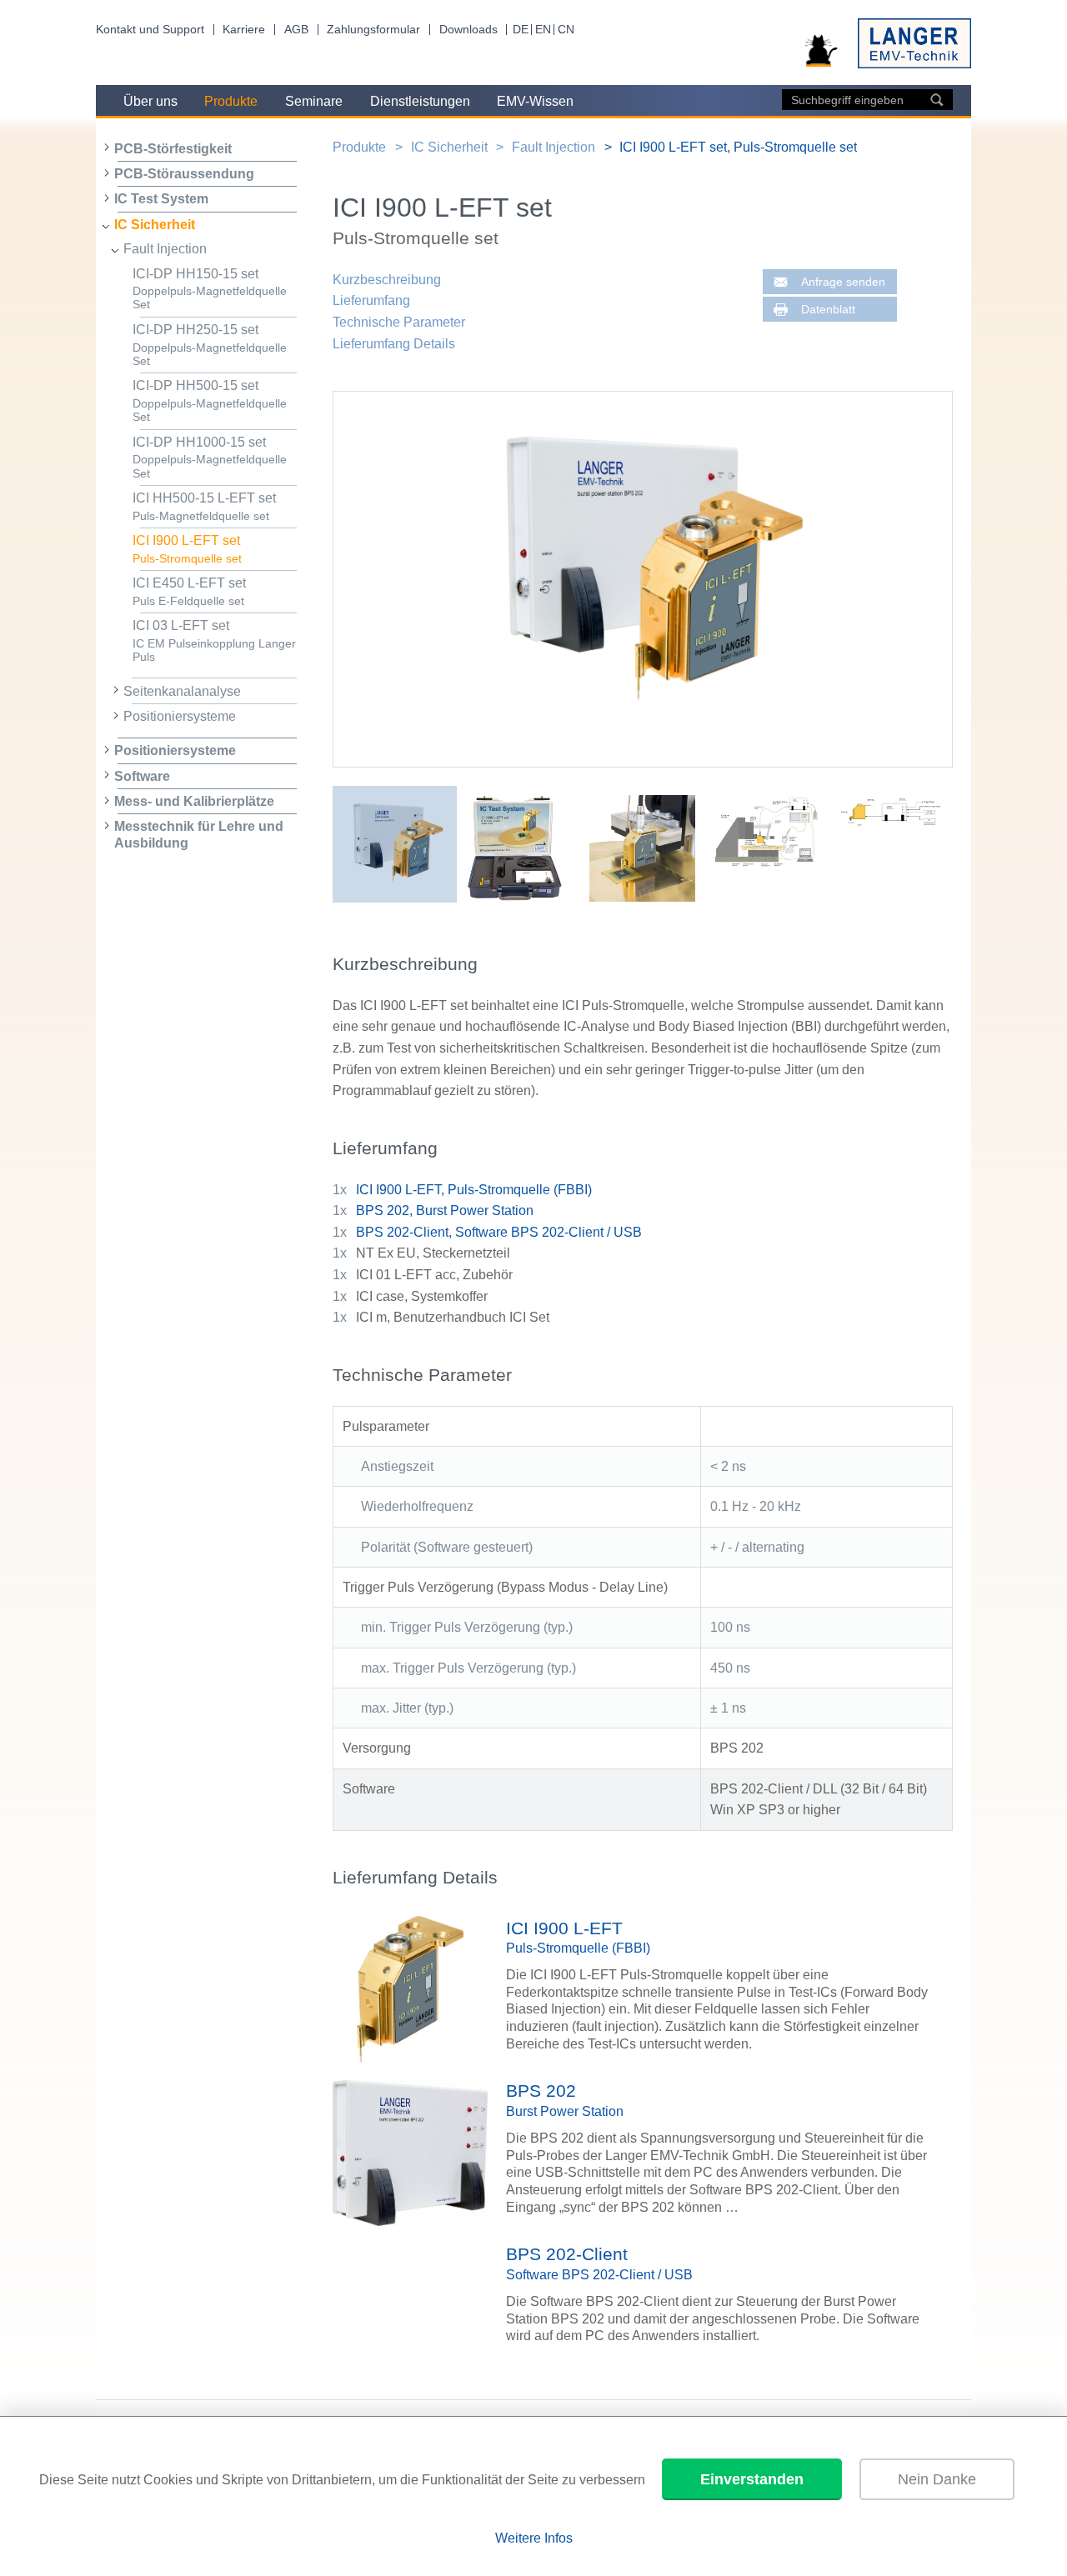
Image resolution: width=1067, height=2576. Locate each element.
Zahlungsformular (373, 30)
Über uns (150, 101)
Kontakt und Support (150, 30)
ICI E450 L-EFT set (189, 592)
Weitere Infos (534, 2538)
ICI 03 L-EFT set (214, 641)
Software (142, 776)
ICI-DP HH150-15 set (210, 289)
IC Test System (161, 199)
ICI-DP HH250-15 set (210, 345)
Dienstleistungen (420, 101)
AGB (296, 30)
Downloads (468, 30)
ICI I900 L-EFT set (187, 549)
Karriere (244, 30)
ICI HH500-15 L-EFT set (204, 507)
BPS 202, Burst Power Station (445, 1210)
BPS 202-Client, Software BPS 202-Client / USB (499, 1232)
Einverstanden (752, 2479)
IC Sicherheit (155, 225)
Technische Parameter (399, 322)
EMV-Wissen (535, 101)
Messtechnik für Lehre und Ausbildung (199, 834)
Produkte (231, 101)
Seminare (314, 101)
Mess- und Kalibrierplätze (194, 801)
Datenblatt (828, 310)
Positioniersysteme (180, 716)
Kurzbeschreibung (387, 280)
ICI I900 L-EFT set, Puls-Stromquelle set (738, 147)
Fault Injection (165, 249)
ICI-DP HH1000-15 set (210, 458)
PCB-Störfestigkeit (173, 149)
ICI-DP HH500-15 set (210, 401)
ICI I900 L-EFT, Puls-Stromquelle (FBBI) (474, 1190)
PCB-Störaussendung (184, 174)
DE (521, 30)
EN (543, 30)
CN (566, 30)
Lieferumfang (371, 300)
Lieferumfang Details (394, 344)
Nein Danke (937, 2479)
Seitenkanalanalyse (182, 691)
